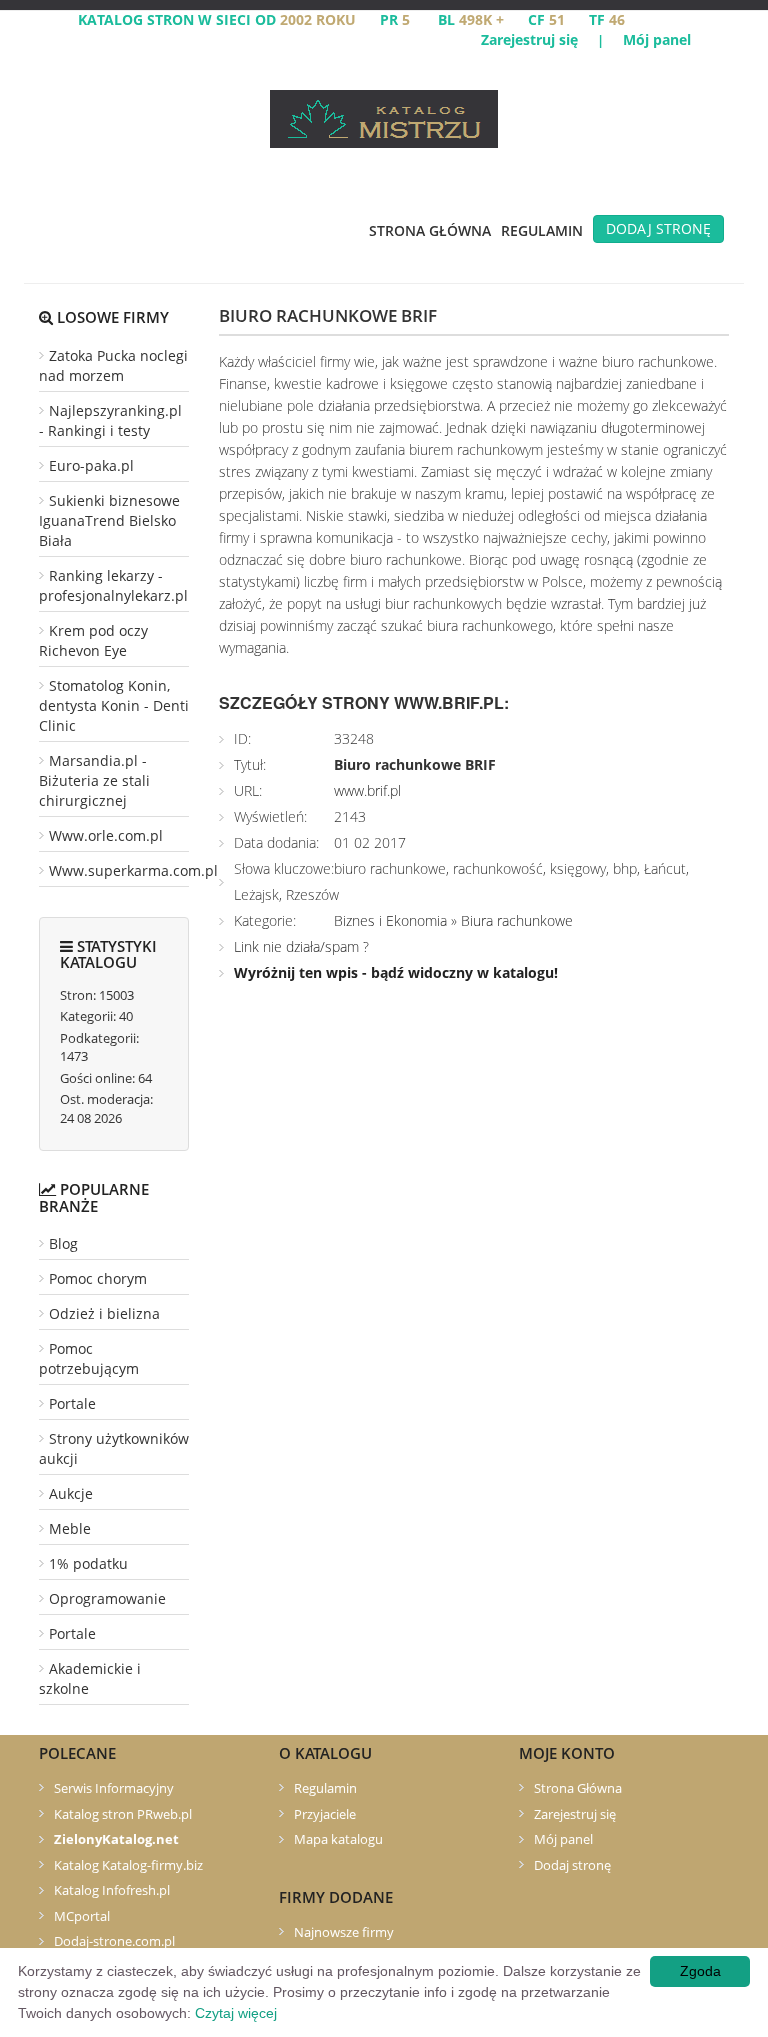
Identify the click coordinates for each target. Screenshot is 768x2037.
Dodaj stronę (658, 228)
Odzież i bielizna (104, 1313)
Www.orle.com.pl (106, 835)
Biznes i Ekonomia (390, 920)
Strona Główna (430, 230)
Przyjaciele (325, 1814)
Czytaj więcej (236, 2013)
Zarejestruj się (529, 39)
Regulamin (542, 230)
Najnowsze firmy (344, 1932)
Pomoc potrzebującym (89, 1358)
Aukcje (71, 1493)
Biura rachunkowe (517, 920)
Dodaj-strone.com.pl (114, 1941)
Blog (63, 1243)
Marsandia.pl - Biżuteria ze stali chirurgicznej (94, 780)
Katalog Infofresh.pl (112, 1890)
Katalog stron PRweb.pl (123, 1814)
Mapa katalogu (338, 1839)
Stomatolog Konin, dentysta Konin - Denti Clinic (114, 705)
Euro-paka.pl (91, 465)
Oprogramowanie (107, 1598)
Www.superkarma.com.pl (133, 870)
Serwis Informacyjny (114, 1788)
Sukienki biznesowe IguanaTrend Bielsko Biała (109, 520)
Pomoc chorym (98, 1278)
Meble (70, 1528)
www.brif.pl (367, 790)
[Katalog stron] (384, 117)
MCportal (82, 1916)
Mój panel (657, 39)
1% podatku (88, 1563)
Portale (72, 1403)
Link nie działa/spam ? (301, 946)
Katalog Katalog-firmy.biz (128, 1865)
